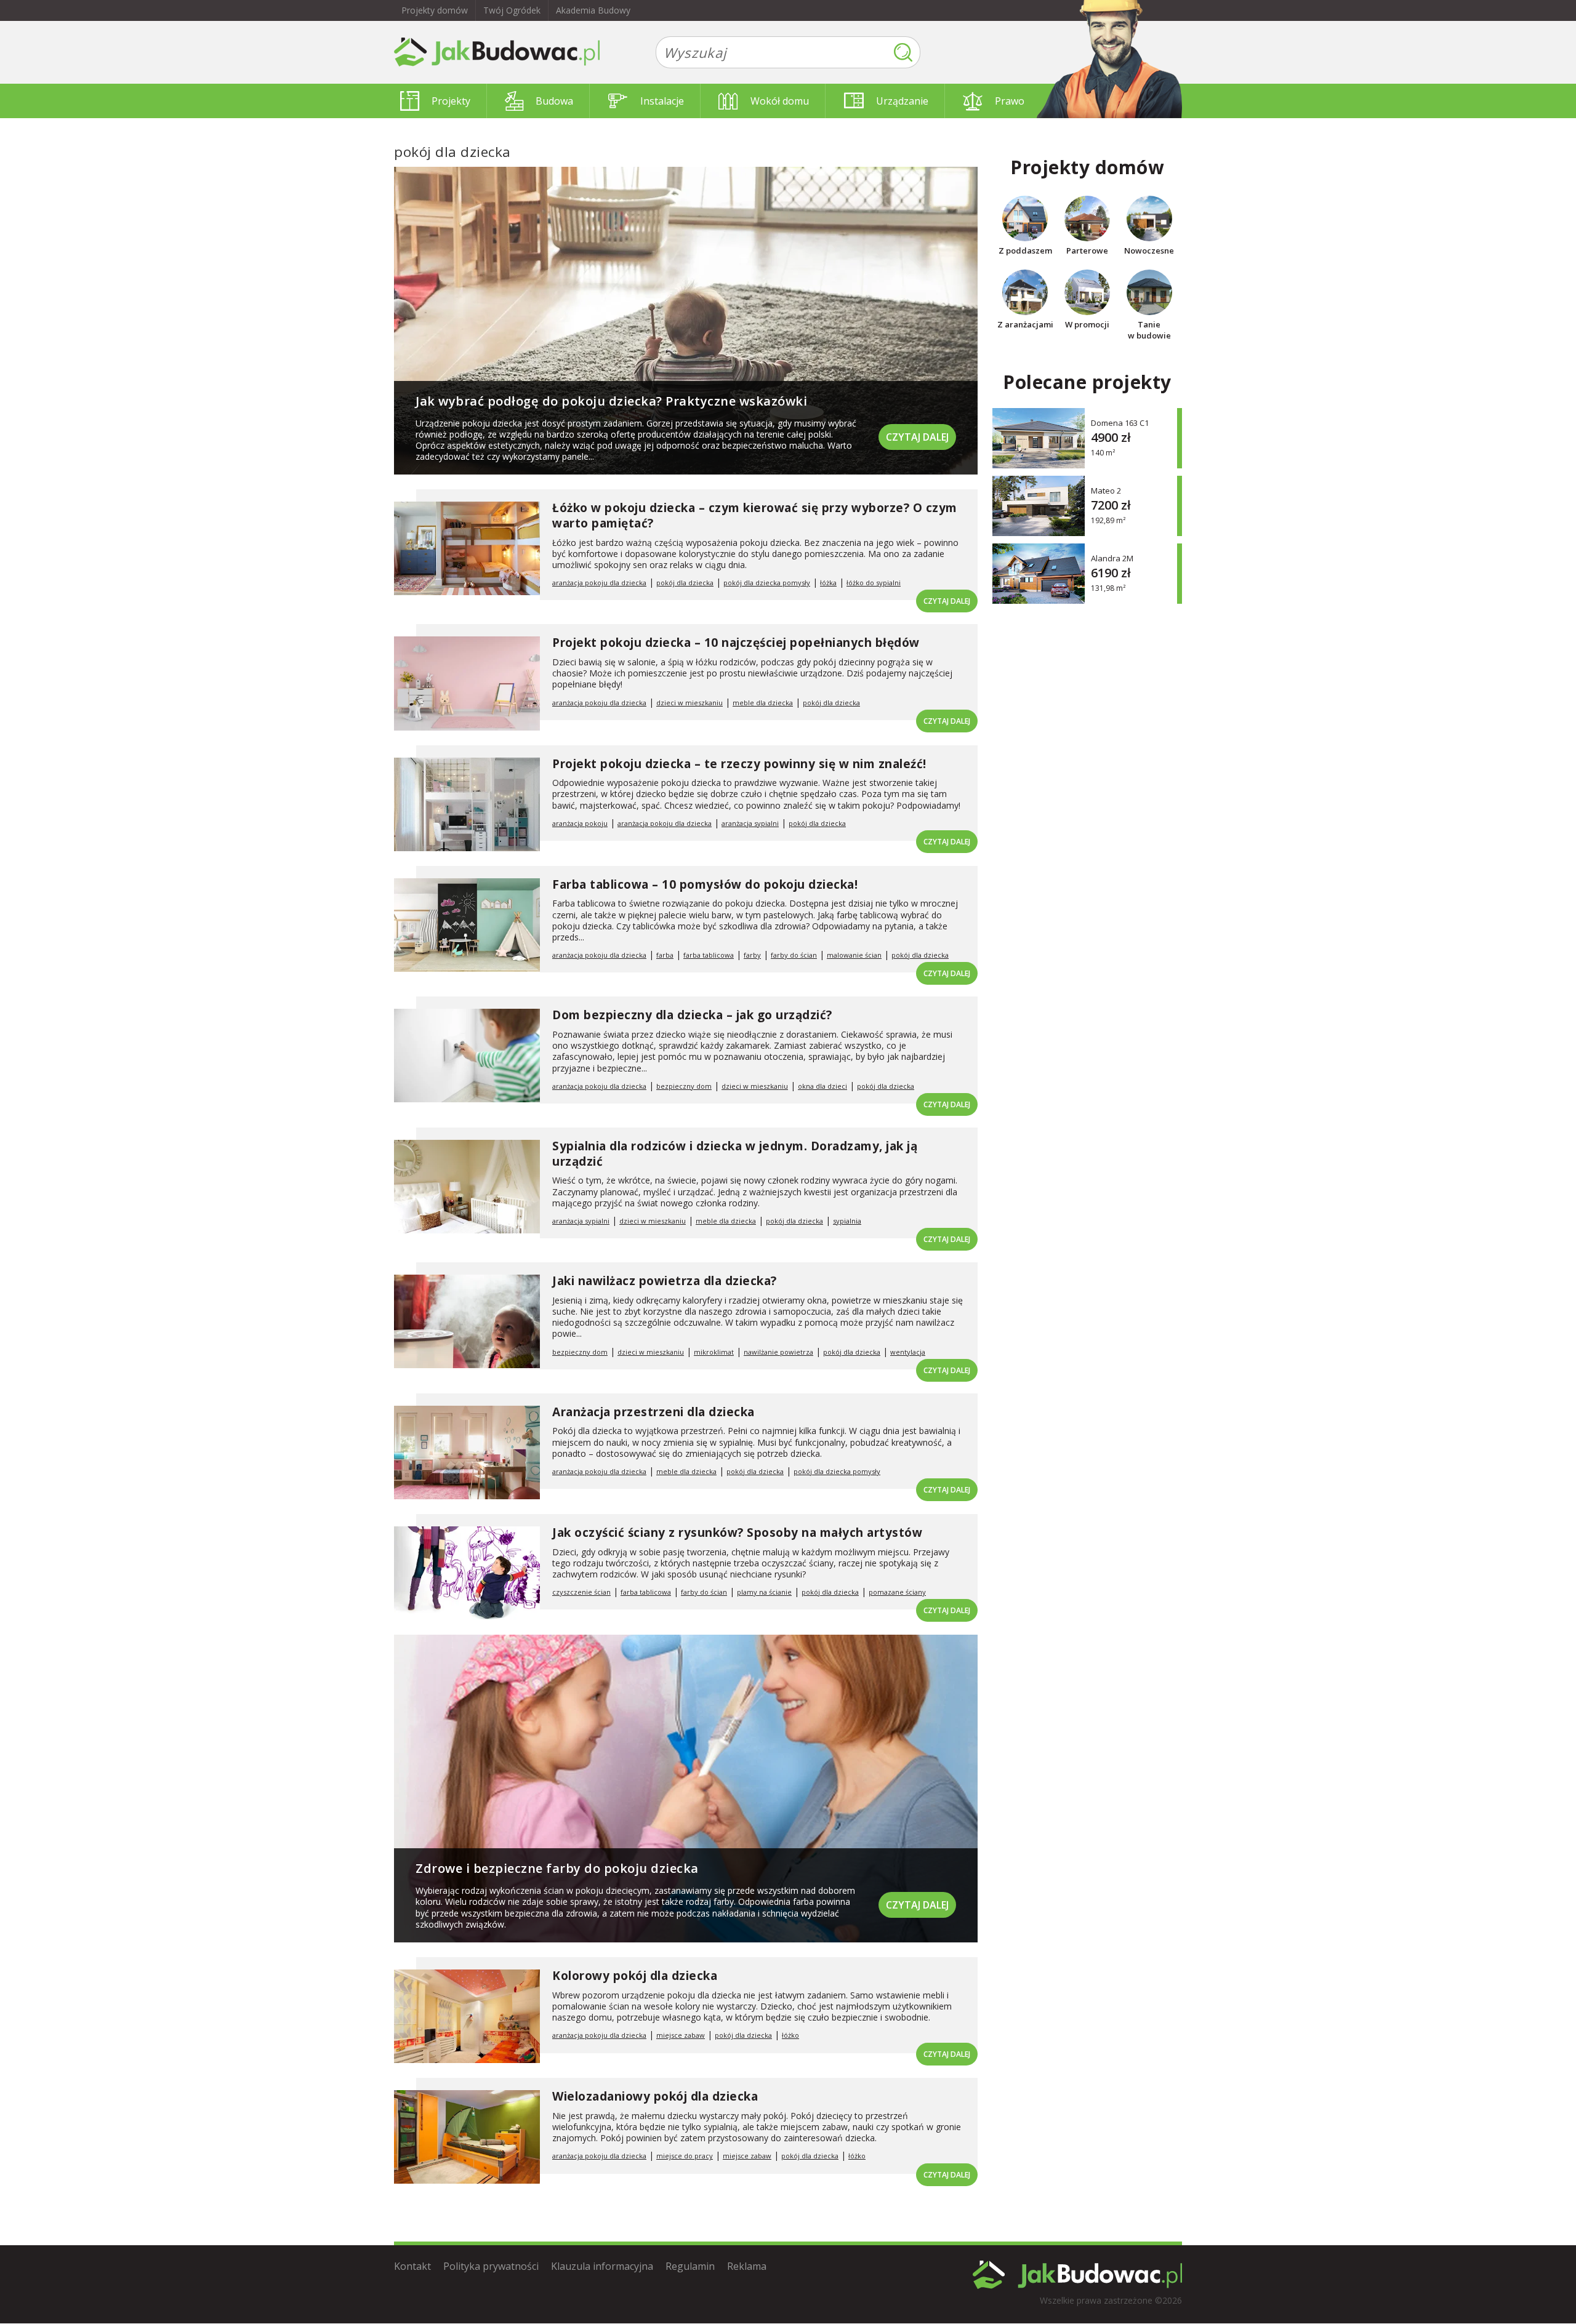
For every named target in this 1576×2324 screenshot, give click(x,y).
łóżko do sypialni (874, 583)
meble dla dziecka (763, 703)
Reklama (747, 2266)
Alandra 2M (1112, 558)
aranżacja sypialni (750, 823)
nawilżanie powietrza (778, 1352)
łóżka (828, 583)
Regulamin (690, 2266)
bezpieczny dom (684, 1086)
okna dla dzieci (822, 1086)
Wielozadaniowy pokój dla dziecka (655, 2096)
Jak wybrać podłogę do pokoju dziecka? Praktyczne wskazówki (611, 401)
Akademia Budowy (593, 10)
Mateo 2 (1106, 490)
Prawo (1010, 101)
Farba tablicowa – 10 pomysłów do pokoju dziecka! (705, 884)
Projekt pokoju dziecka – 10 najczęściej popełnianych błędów (736, 643)
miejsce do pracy (685, 2156)
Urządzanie (902, 101)
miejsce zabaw (681, 2035)
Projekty (451, 101)
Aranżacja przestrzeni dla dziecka (653, 1412)
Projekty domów (435, 10)
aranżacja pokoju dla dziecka (599, 583)
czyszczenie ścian (581, 1592)
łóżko (790, 2035)
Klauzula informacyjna (602, 2266)
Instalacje (662, 101)
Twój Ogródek (512, 10)
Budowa (554, 101)
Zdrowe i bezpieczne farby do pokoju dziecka (557, 1868)
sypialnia (847, 1221)
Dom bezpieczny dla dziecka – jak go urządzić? (692, 1015)
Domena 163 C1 (1120, 423)
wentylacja (908, 1352)
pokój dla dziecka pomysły (767, 583)
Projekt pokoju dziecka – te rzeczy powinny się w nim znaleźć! (739, 764)
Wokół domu (780, 101)
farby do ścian (794, 955)
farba (665, 955)
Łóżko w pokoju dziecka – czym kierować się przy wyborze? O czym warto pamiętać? (755, 515)
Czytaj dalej (917, 437)
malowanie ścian (854, 955)
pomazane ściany (897, 1592)
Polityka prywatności (491, 2266)
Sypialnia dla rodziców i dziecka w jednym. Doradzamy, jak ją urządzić (735, 1154)
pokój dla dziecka (685, 583)
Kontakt (412, 2266)
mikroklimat (714, 1352)
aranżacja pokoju (580, 823)
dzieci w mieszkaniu (689, 703)
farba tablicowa (709, 955)
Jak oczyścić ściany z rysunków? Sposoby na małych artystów (737, 1533)
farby (752, 955)
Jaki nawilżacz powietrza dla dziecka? (665, 1281)
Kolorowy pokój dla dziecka (635, 1976)
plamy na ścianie (764, 1592)
